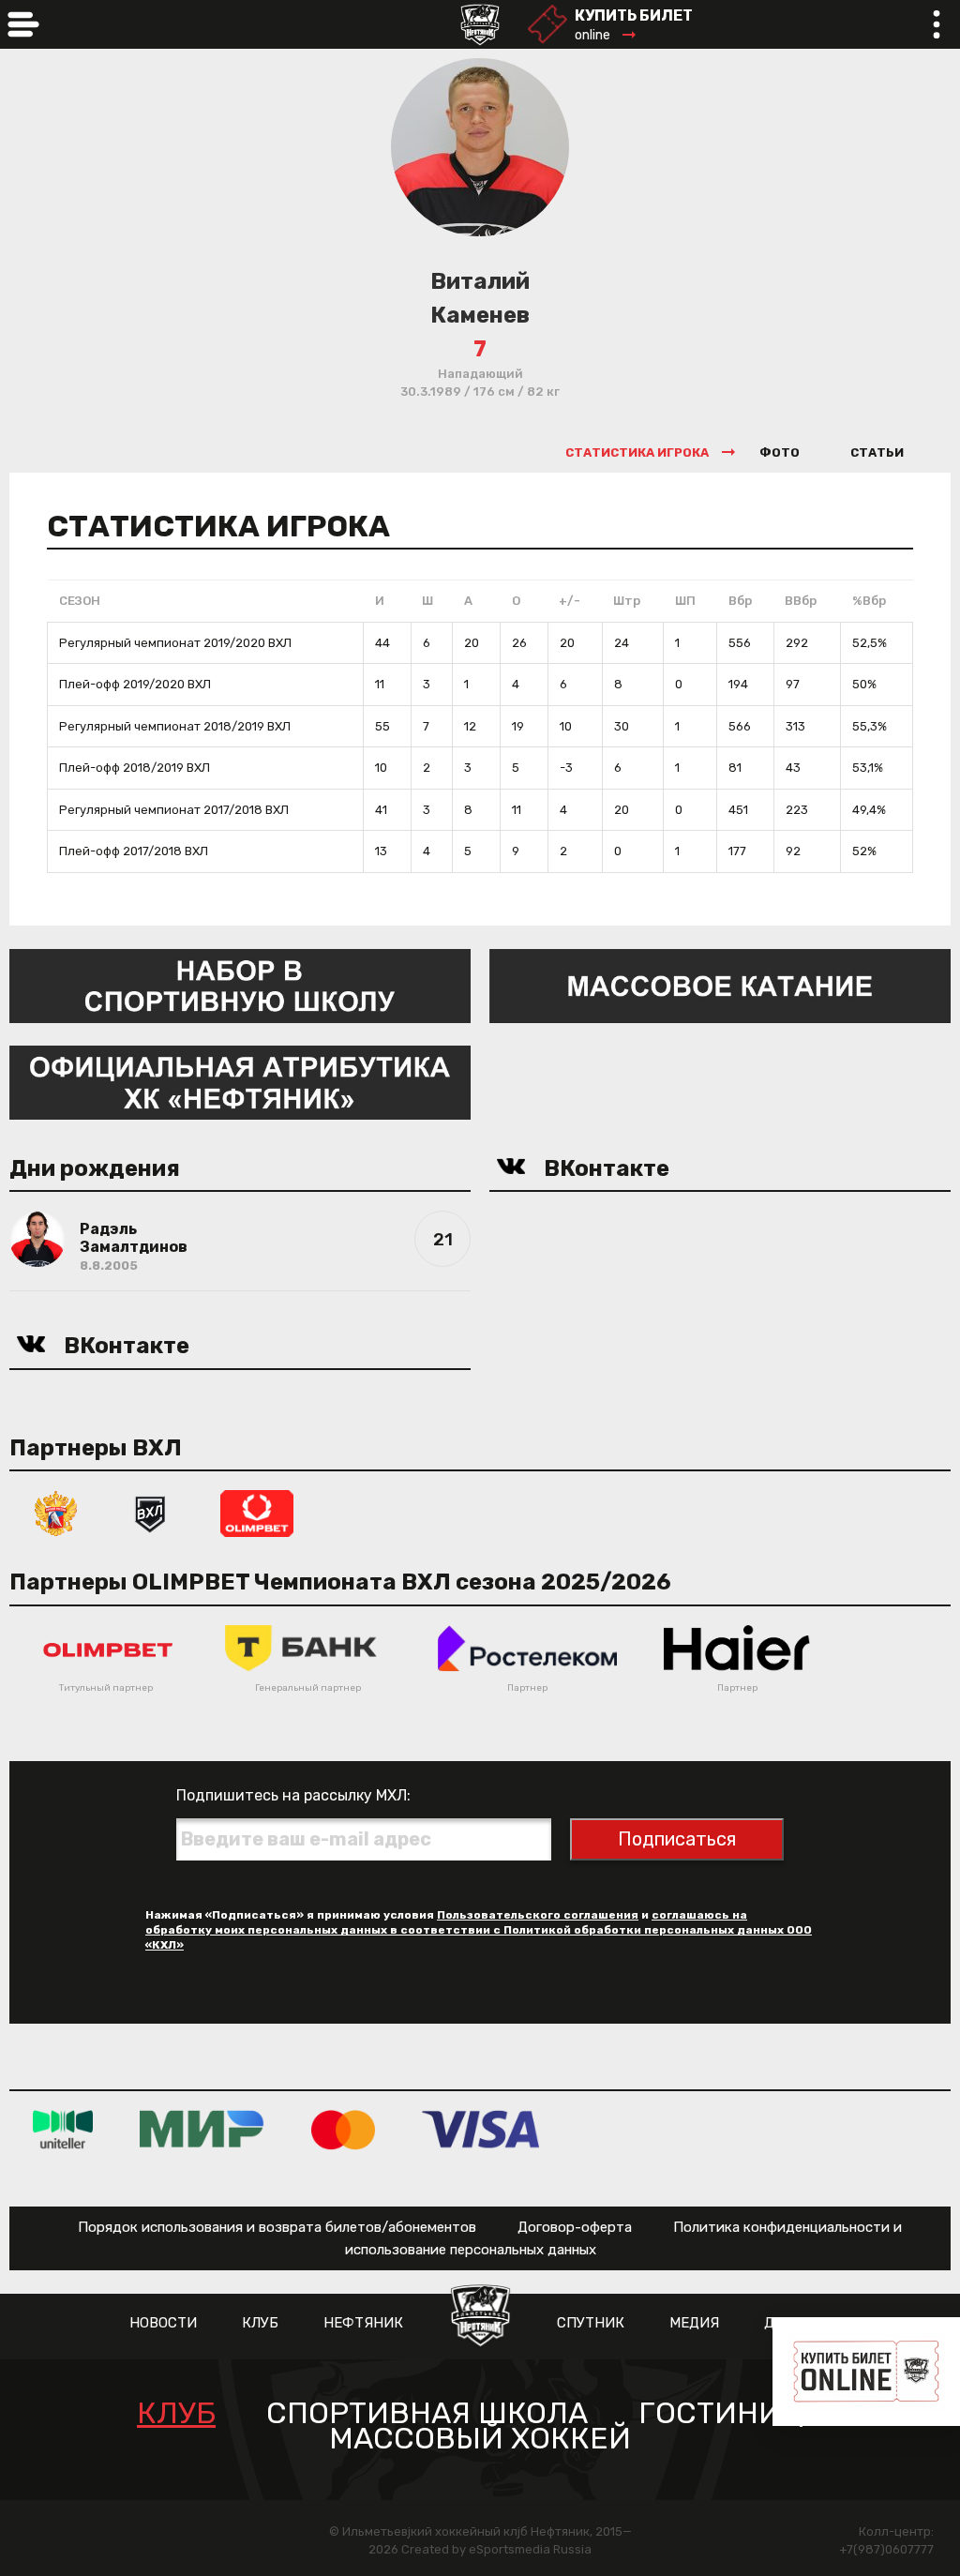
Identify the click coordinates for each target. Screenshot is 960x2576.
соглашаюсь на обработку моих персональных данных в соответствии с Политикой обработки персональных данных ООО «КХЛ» (479, 1930)
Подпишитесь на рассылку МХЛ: (293, 1795)
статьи (877, 452)
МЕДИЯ (694, 2323)
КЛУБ (260, 2323)
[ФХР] (56, 1512)
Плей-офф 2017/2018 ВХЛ (134, 851)
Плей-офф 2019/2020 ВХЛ (135, 684)
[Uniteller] (63, 2128)
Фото (780, 452)
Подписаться (677, 1839)
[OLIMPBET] (257, 1512)
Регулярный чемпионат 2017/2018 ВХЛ (174, 810)
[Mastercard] (343, 2128)
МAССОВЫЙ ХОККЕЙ (480, 2439)
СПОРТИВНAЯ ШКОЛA (427, 2413)
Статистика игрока (637, 452)
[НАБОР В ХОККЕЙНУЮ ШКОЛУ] (240, 984)
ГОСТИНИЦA (731, 2413)
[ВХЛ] (150, 1512)
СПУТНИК (591, 2323)
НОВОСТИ (163, 2323)
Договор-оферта (575, 2227)
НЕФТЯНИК (363, 2323)
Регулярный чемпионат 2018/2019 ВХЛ (175, 726)
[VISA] (480, 2128)
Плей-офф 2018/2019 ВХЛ (135, 768)
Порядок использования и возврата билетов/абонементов (277, 2227)
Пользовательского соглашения (538, 1915)
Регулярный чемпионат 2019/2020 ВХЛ (175, 643)
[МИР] (202, 2128)
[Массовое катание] (720, 984)
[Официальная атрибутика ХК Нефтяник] (240, 1081)
